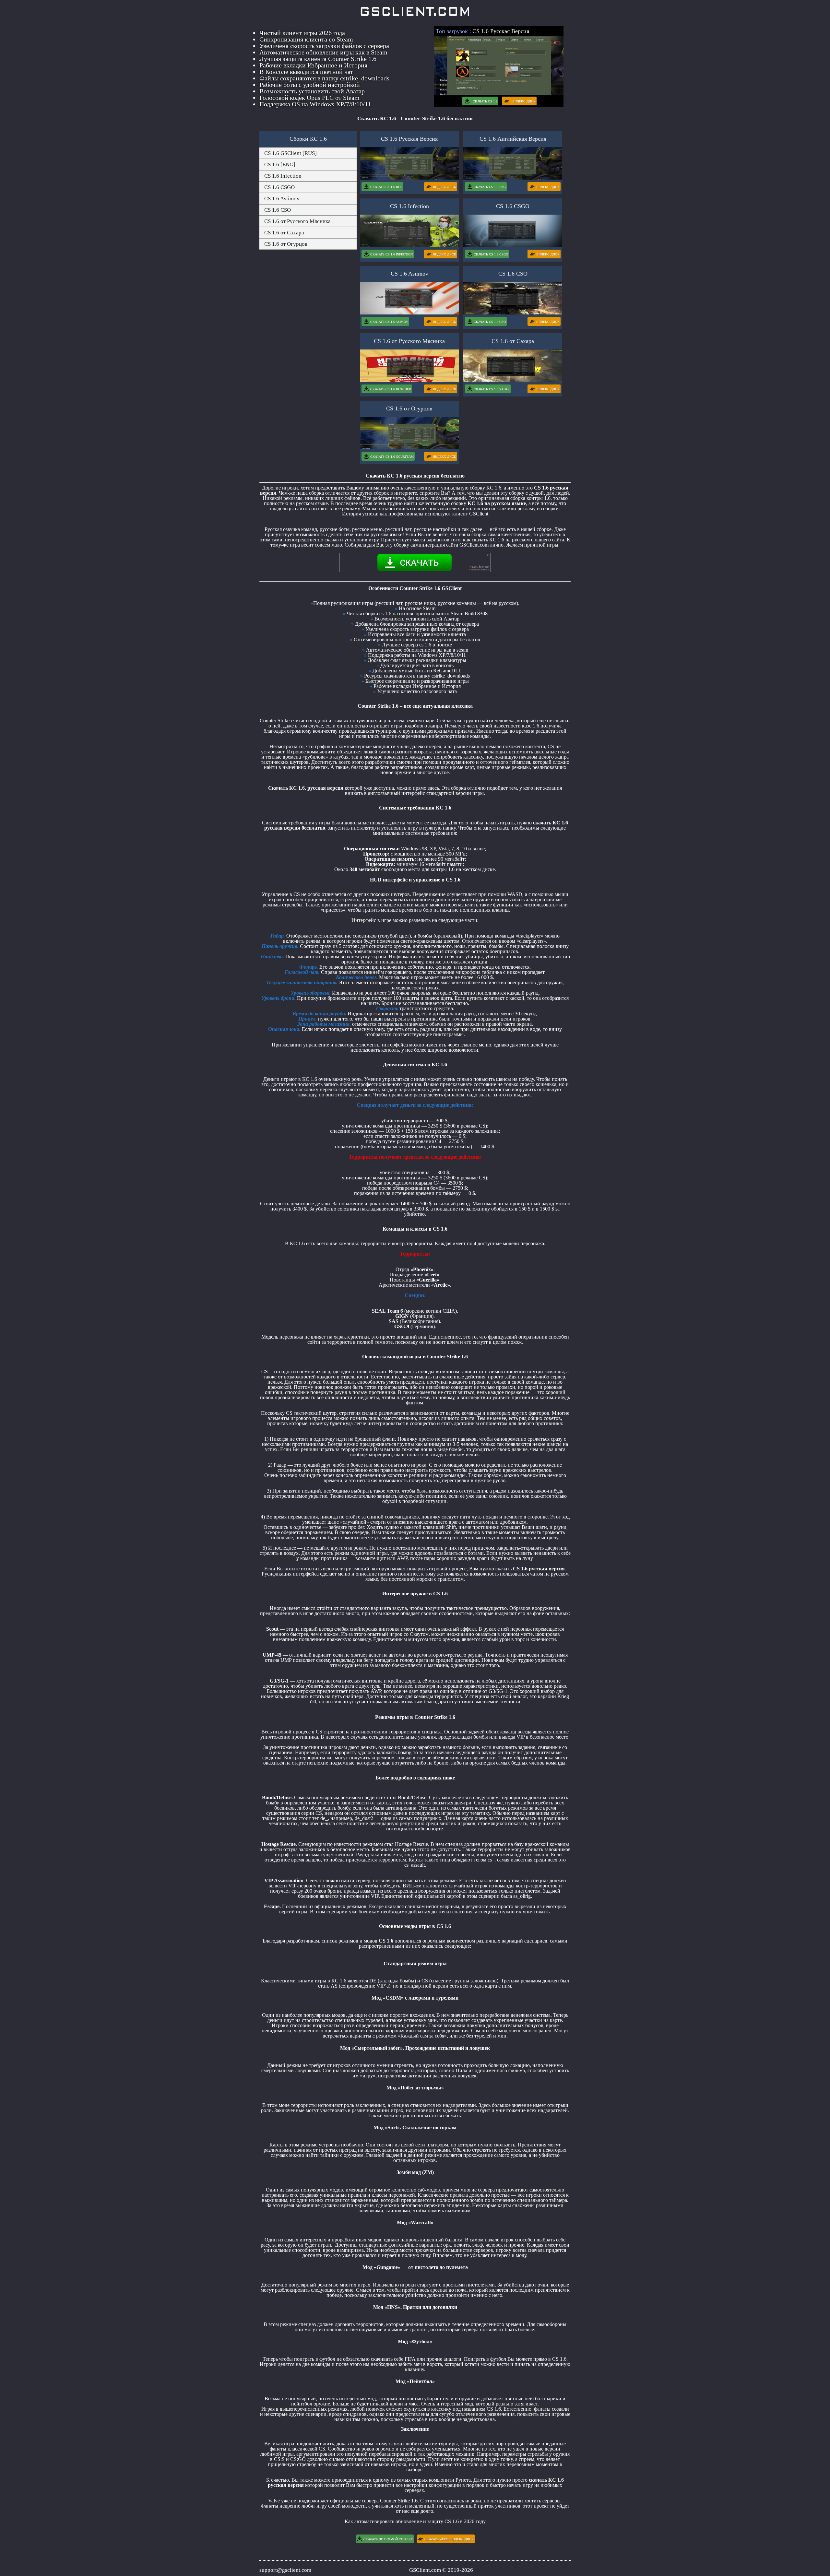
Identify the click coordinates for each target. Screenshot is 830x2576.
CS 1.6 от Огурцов (286, 244)
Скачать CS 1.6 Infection (391, 254)
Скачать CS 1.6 (485, 101)
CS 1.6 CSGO (279, 187)
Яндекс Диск (524, 101)
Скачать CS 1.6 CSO (490, 322)
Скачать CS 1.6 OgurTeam (392, 457)
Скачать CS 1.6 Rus (386, 187)
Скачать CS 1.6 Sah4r (492, 389)
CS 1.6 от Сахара (284, 233)
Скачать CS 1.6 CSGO (491, 254)
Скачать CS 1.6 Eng (490, 187)
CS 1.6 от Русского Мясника (297, 221)
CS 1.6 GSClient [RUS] (290, 153)
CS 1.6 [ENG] (280, 165)
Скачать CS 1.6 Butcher (391, 389)
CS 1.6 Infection (283, 176)
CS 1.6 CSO (278, 210)
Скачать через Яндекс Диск (449, 2539)
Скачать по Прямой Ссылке (388, 2539)
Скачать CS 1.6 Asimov (389, 322)
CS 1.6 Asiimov (282, 199)
